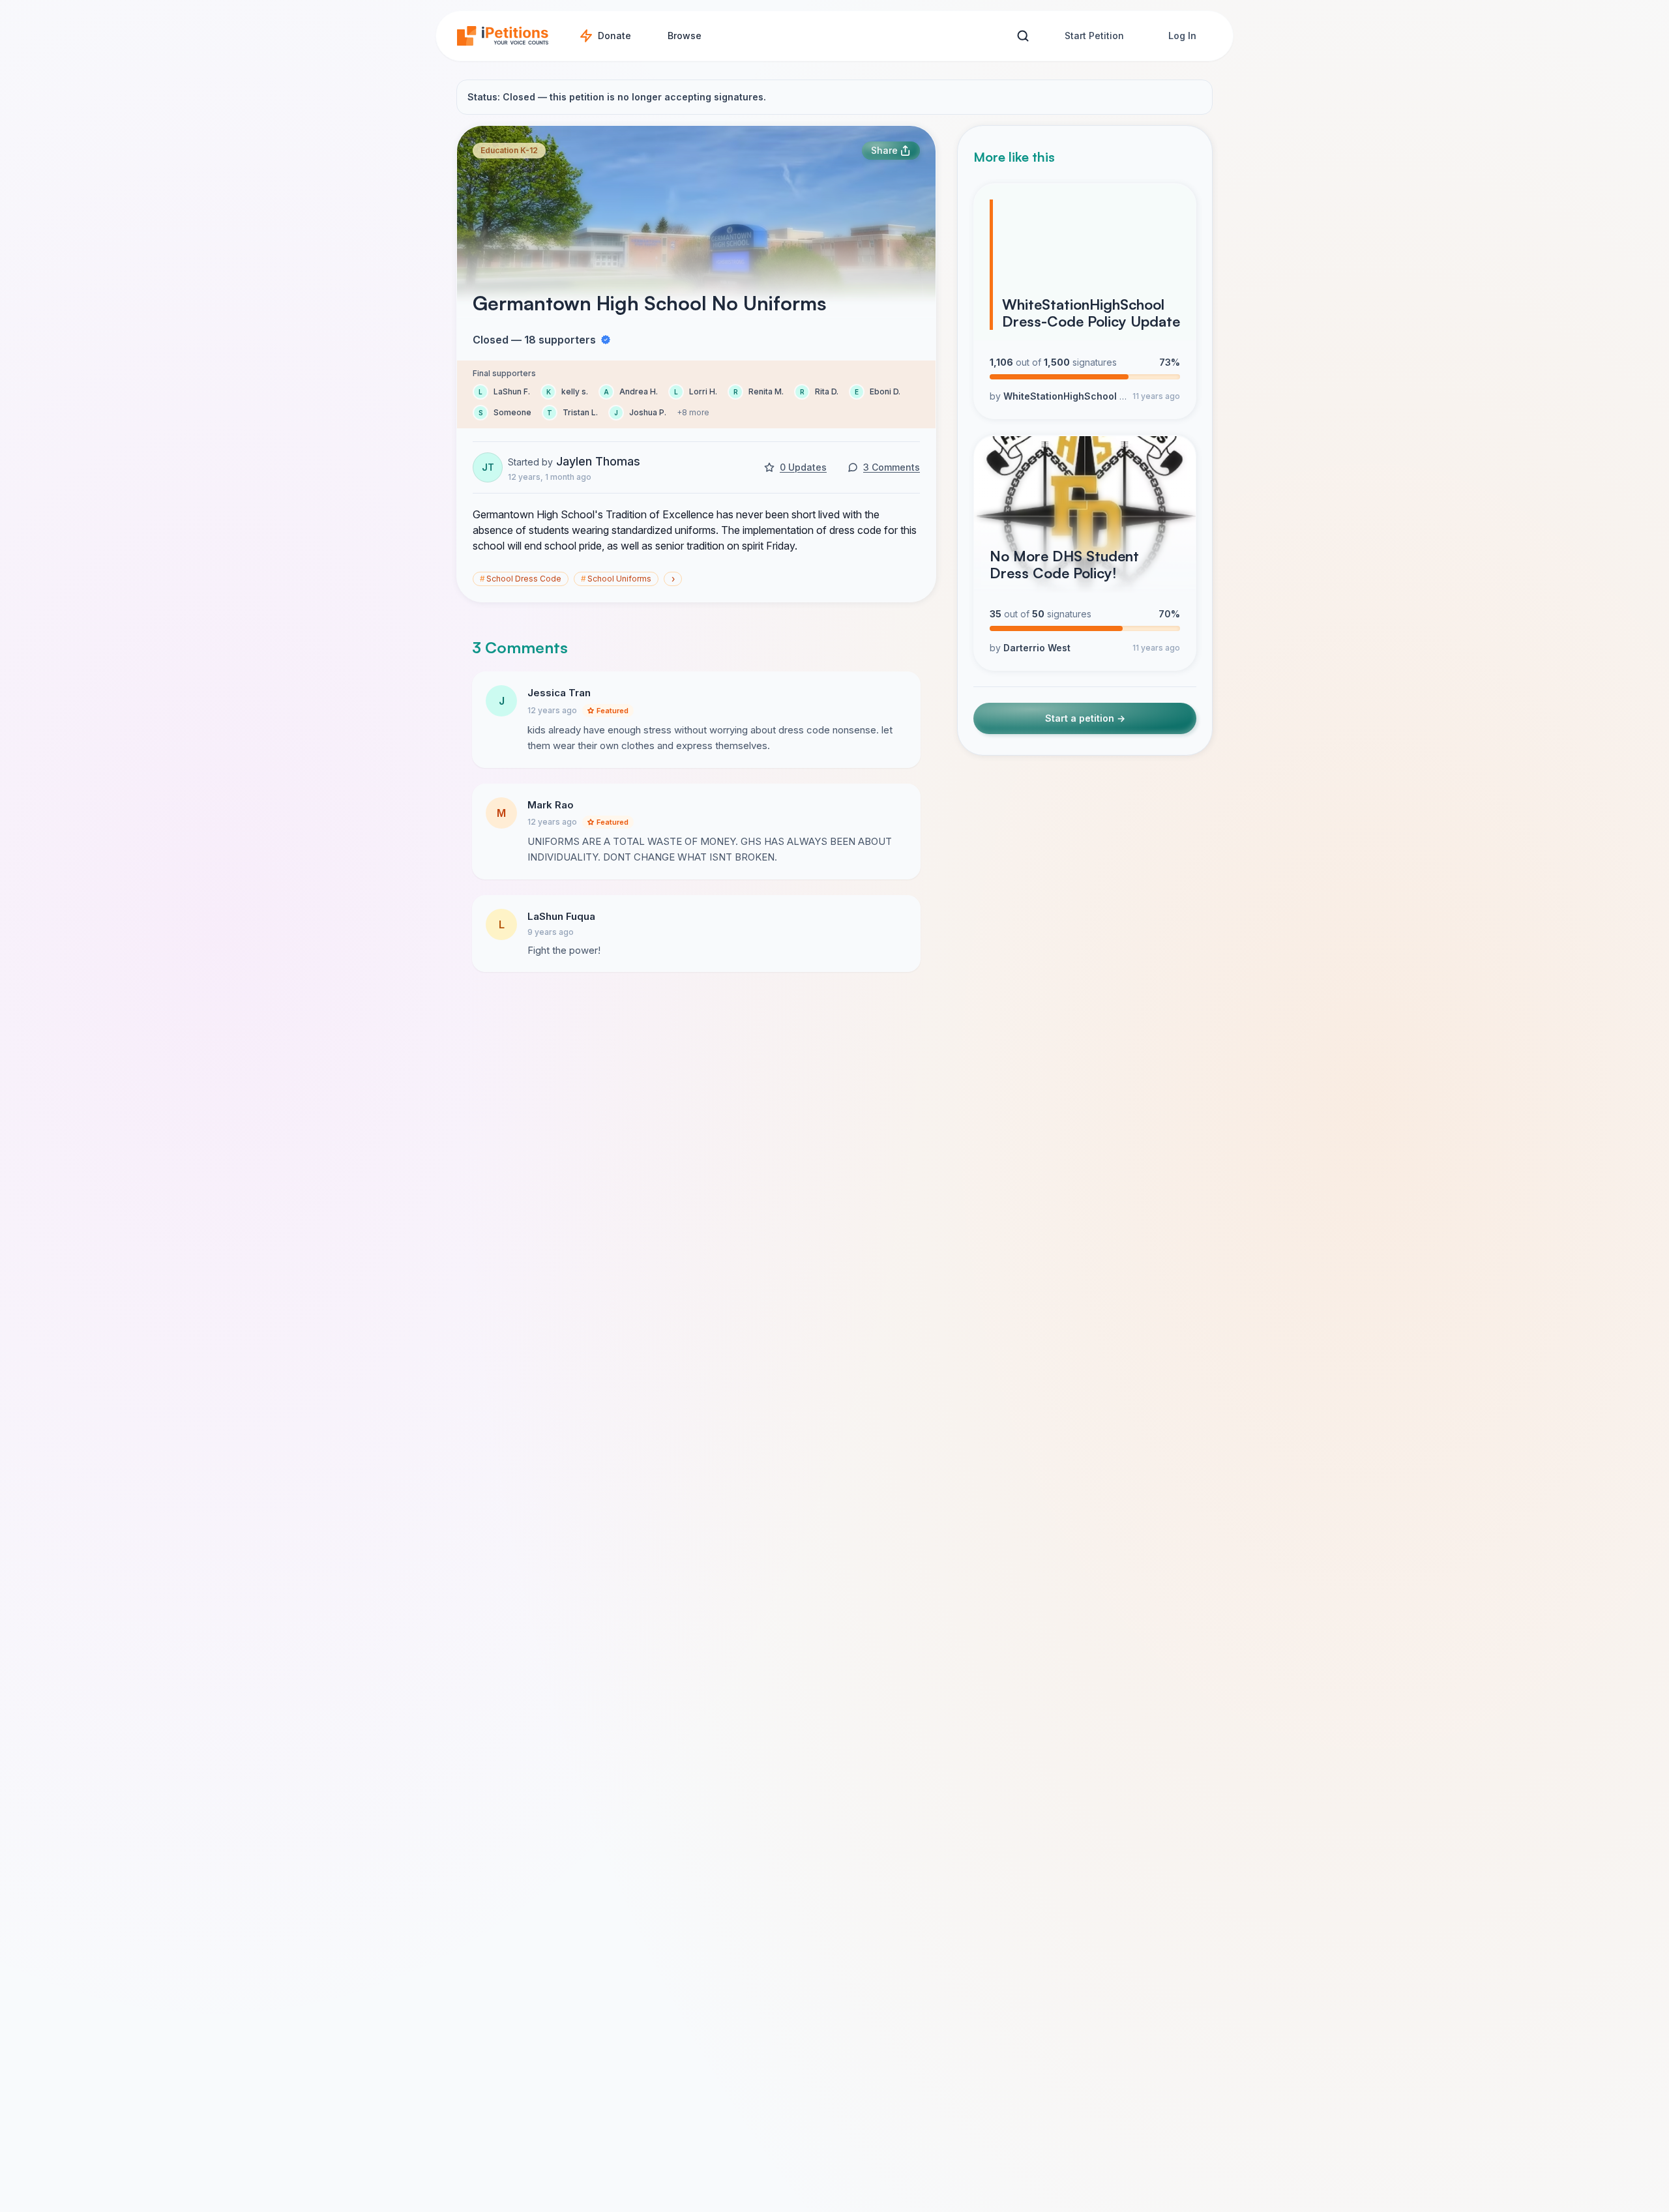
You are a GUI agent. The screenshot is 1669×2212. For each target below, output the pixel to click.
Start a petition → (1085, 719)
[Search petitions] (1023, 36)
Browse (685, 36)
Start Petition (1094, 36)
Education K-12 (509, 150)
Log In (1182, 36)
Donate (614, 36)
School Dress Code (521, 579)
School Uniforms (616, 579)
